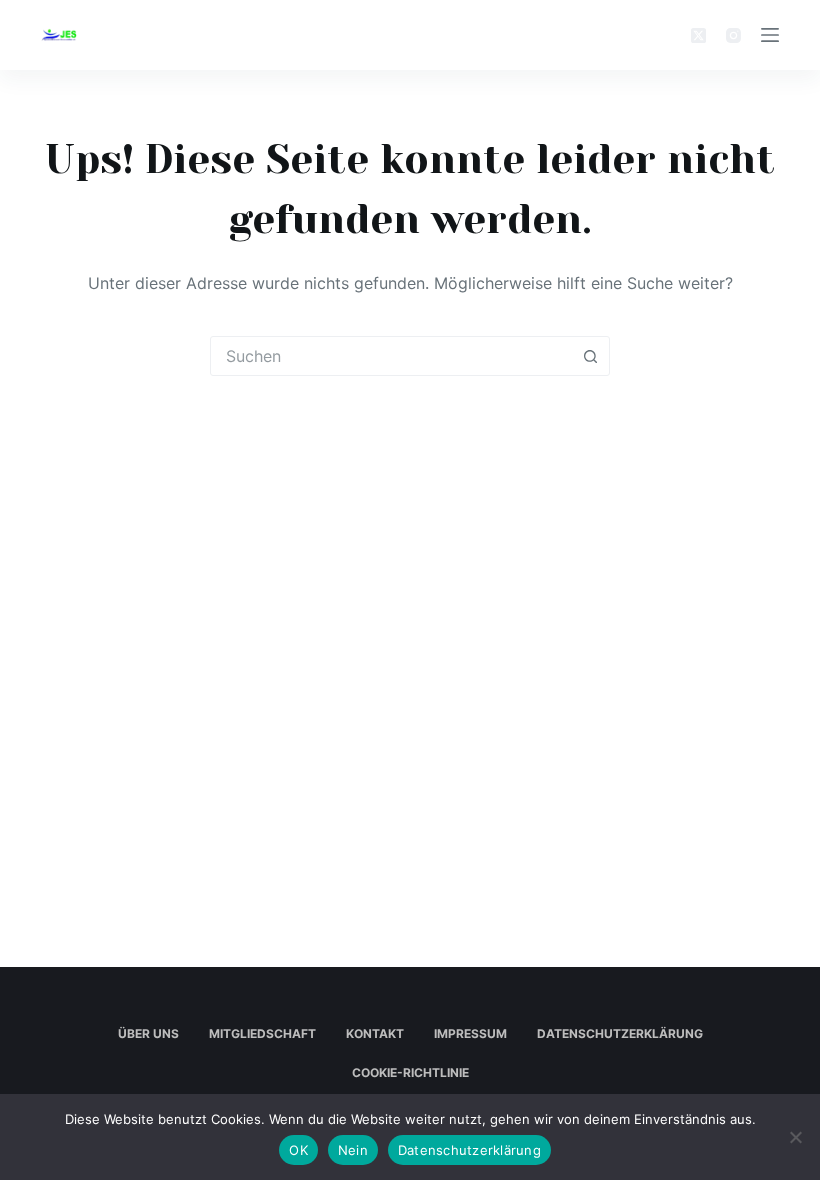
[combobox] (391, 356)
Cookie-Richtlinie (410, 1072)
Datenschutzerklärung (620, 1033)
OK (298, 1150)
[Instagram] (733, 35)
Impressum (470, 1033)
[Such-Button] (590, 356)
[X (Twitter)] (698, 35)
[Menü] (770, 35)
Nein (353, 1150)
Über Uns (148, 1033)
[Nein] (795, 1137)
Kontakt (375, 1033)
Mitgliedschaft (262, 1033)
